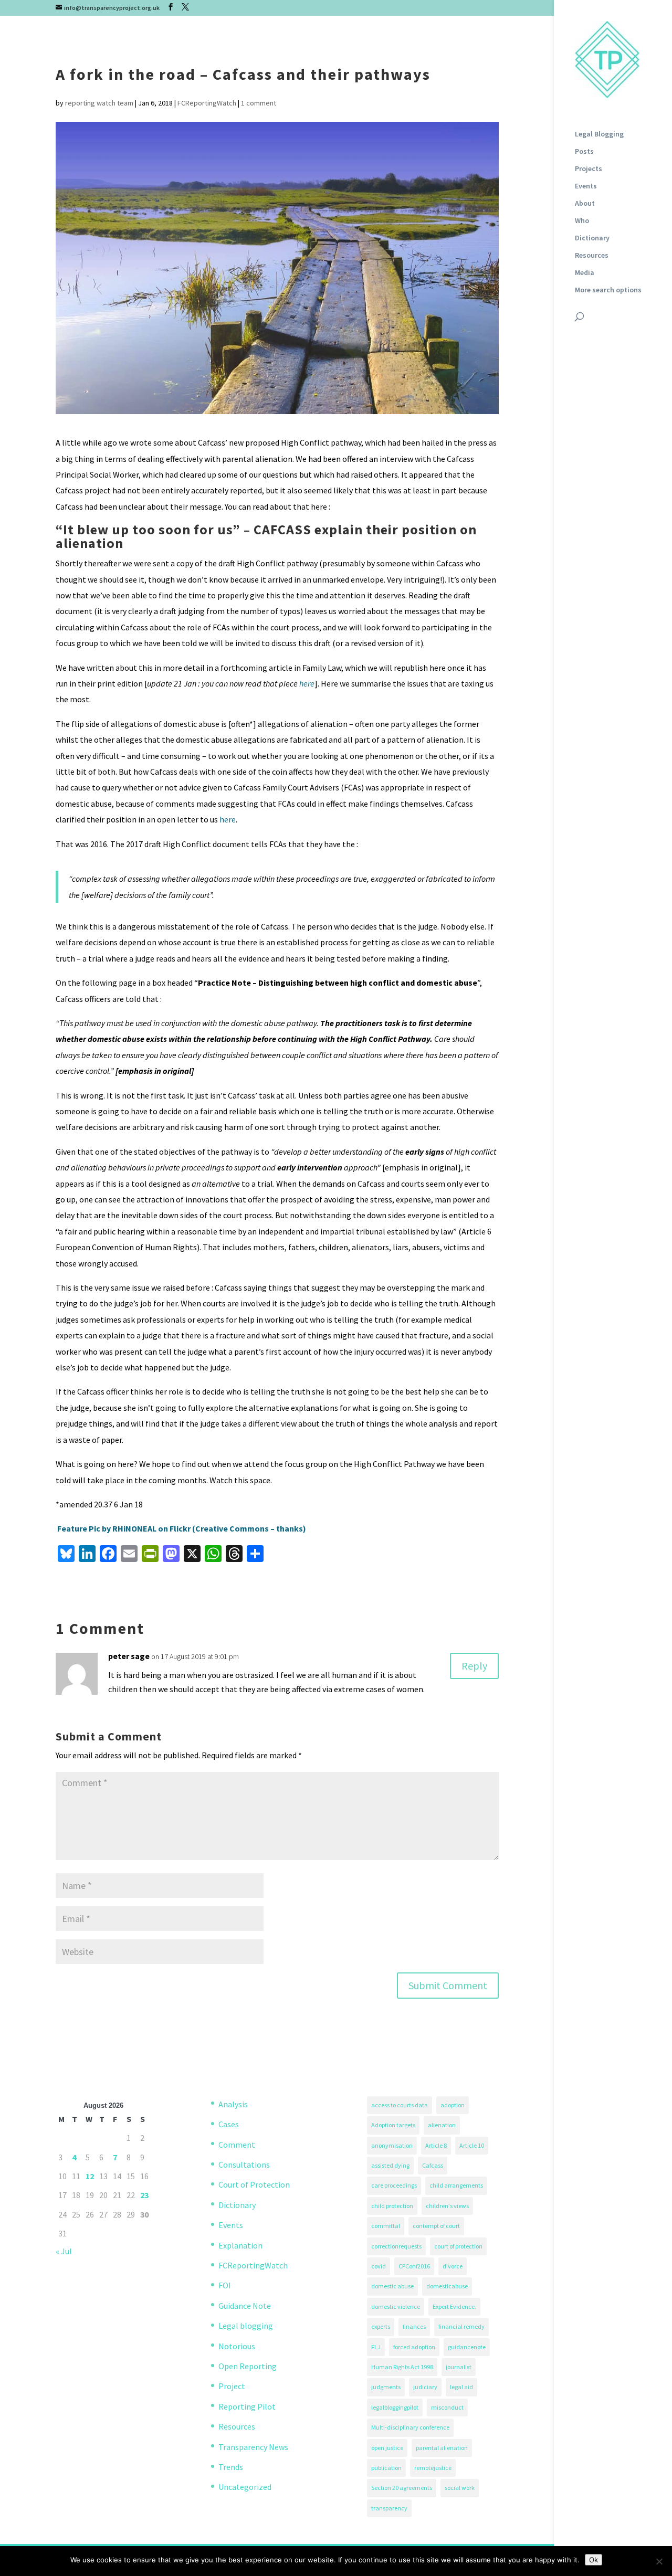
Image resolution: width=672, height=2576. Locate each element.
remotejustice (433, 2468)
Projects (589, 169)
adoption (453, 2105)
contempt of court (436, 2226)
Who (582, 221)
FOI (225, 2285)
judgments (386, 2387)
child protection (392, 2206)
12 (90, 2176)
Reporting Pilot (247, 2406)
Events (586, 186)
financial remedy (461, 2326)
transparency (389, 2508)
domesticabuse (447, 2286)
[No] (659, 2561)
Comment (237, 2145)
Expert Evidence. (454, 2306)
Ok (594, 2560)
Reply (474, 1666)
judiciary (425, 2387)
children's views (447, 2206)
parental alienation (442, 2448)
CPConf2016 (414, 2266)
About (585, 204)
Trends (231, 2467)
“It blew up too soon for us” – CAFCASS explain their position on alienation (266, 536)
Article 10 (472, 2145)
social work (460, 2488)
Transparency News (253, 2447)
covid (379, 2266)
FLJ (376, 2347)
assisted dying (390, 2165)
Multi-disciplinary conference (410, 2427)
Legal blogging (246, 2326)
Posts (584, 152)
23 (144, 2195)
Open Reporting (248, 2366)
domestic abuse (392, 2286)
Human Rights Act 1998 (402, 2367)
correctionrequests (396, 2246)
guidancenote (467, 2347)
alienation (442, 2125)
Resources (592, 256)
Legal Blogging (599, 134)
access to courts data (400, 2105)
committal (386, 2226)
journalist (459, 2367)
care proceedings (394, 2185)
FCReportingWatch (207, 103)
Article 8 (436, 2145)
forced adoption (414, 2347)
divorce (453, 2266)
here (307, 683)
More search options (608, 290)
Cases (229, 2124)
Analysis (233, 2104)
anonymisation (392, 2145)
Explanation (240, 2245)
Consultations (244, 2165)
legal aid (461, 2387)
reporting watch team (99, 103)
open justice (387, 2448)
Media (585, 273)
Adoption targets (393, 2125)
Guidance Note (245, 2306)
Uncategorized (245, 2487)
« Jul (64, 2251)
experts (381, 2326)
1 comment (259, 103)
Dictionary (592, 238)
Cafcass (433, 2165)
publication (386, 2468)
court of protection (458, 2246)
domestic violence (396, 2306)
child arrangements (456, 2185)
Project (232, 2386)
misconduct (447, 2407)
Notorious (237, 2346)
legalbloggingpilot (395, 2407)
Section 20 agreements (402, 2488)
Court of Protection (254, 2184)
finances (414, 2326)
